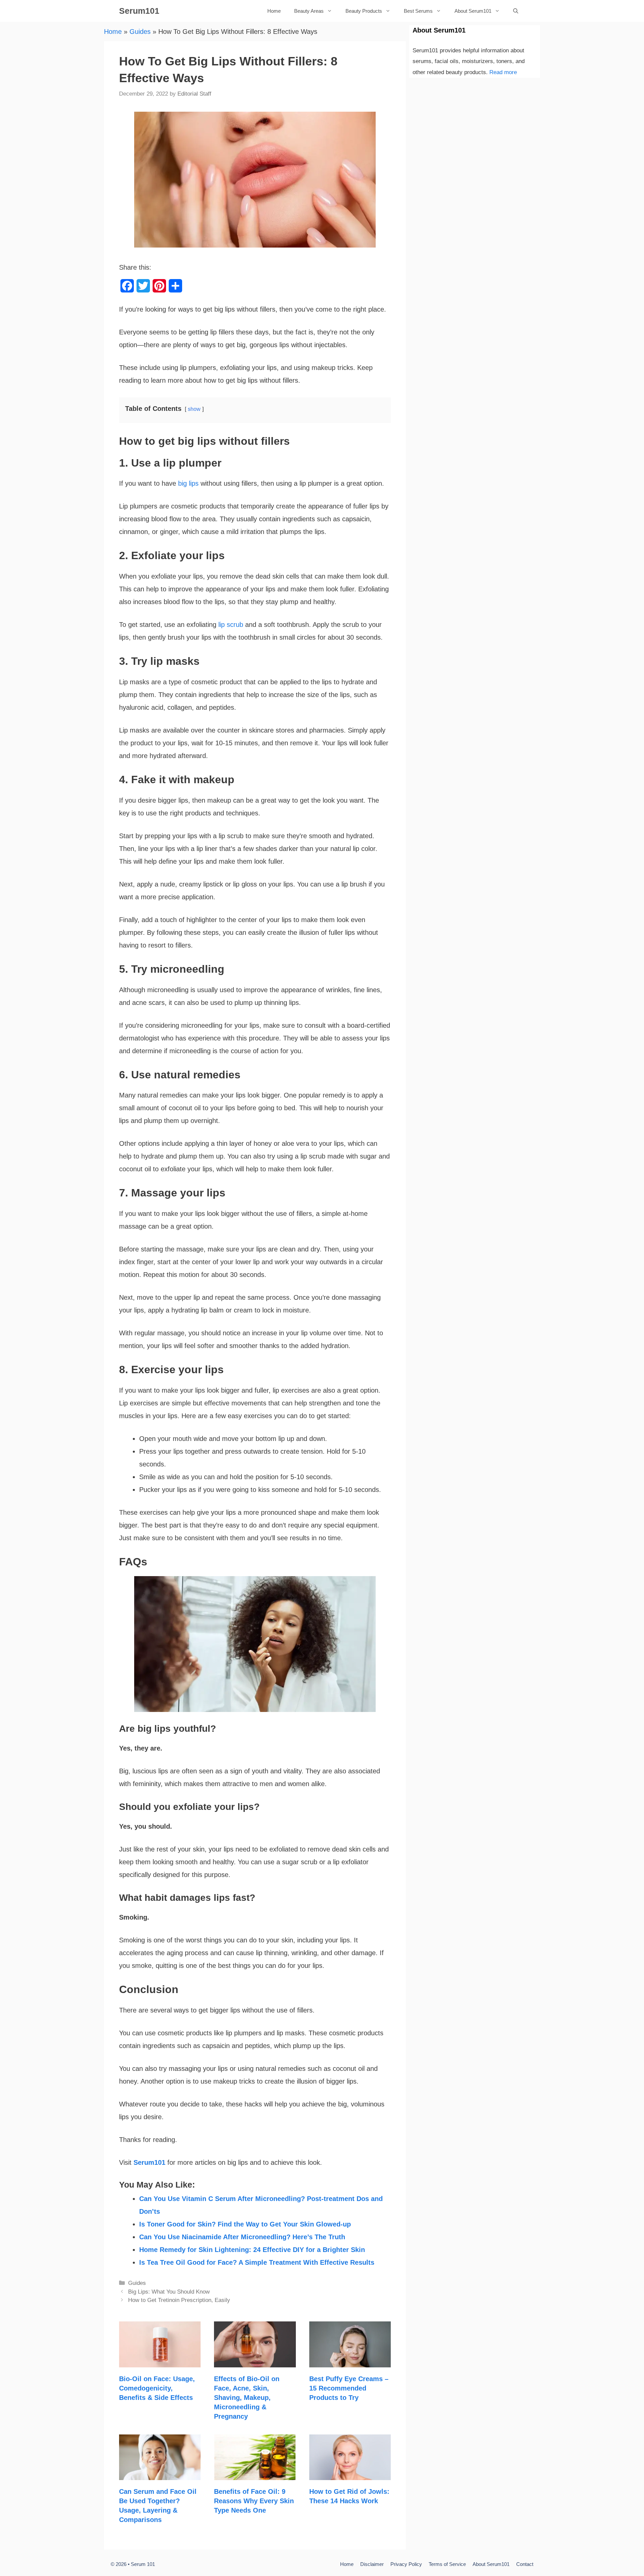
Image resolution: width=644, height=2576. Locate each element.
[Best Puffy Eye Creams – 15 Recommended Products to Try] (350, 2361)
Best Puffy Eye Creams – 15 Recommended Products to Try (349, 2388)
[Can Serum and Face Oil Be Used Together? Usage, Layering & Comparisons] (160, 2474)
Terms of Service (447, 2564)
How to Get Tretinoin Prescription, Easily (179, 2300)
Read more (503, 72)
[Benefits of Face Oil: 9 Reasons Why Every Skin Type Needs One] (255, 2474)
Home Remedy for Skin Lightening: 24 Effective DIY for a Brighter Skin (252, 2250)
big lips (188, 483)
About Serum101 (473, 11)
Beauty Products (364, 11)
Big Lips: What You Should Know (169, 2292)
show (194, 409)
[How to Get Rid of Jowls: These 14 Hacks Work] (350, 2474)
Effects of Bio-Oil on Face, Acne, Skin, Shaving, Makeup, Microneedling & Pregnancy (247, 2398)
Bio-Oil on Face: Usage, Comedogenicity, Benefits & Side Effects (157, 2388)
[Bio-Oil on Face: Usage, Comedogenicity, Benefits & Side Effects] (160, 2361)
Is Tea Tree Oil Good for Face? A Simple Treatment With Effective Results (257, 2262)
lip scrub (231, 625)
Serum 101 (143, 2564)
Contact (525, 2564)
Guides (140, 32)
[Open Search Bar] (516, 11)
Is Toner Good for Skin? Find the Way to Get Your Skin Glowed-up (245, 2224)
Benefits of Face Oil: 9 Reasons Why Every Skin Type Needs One (254, 2501)
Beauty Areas (309, 11)
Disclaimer (372, 2564)
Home (274, 11)
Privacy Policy (406, 2564)
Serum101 (139, 11)
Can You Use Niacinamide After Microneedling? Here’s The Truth (242, 2237)
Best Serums (418, 11)
